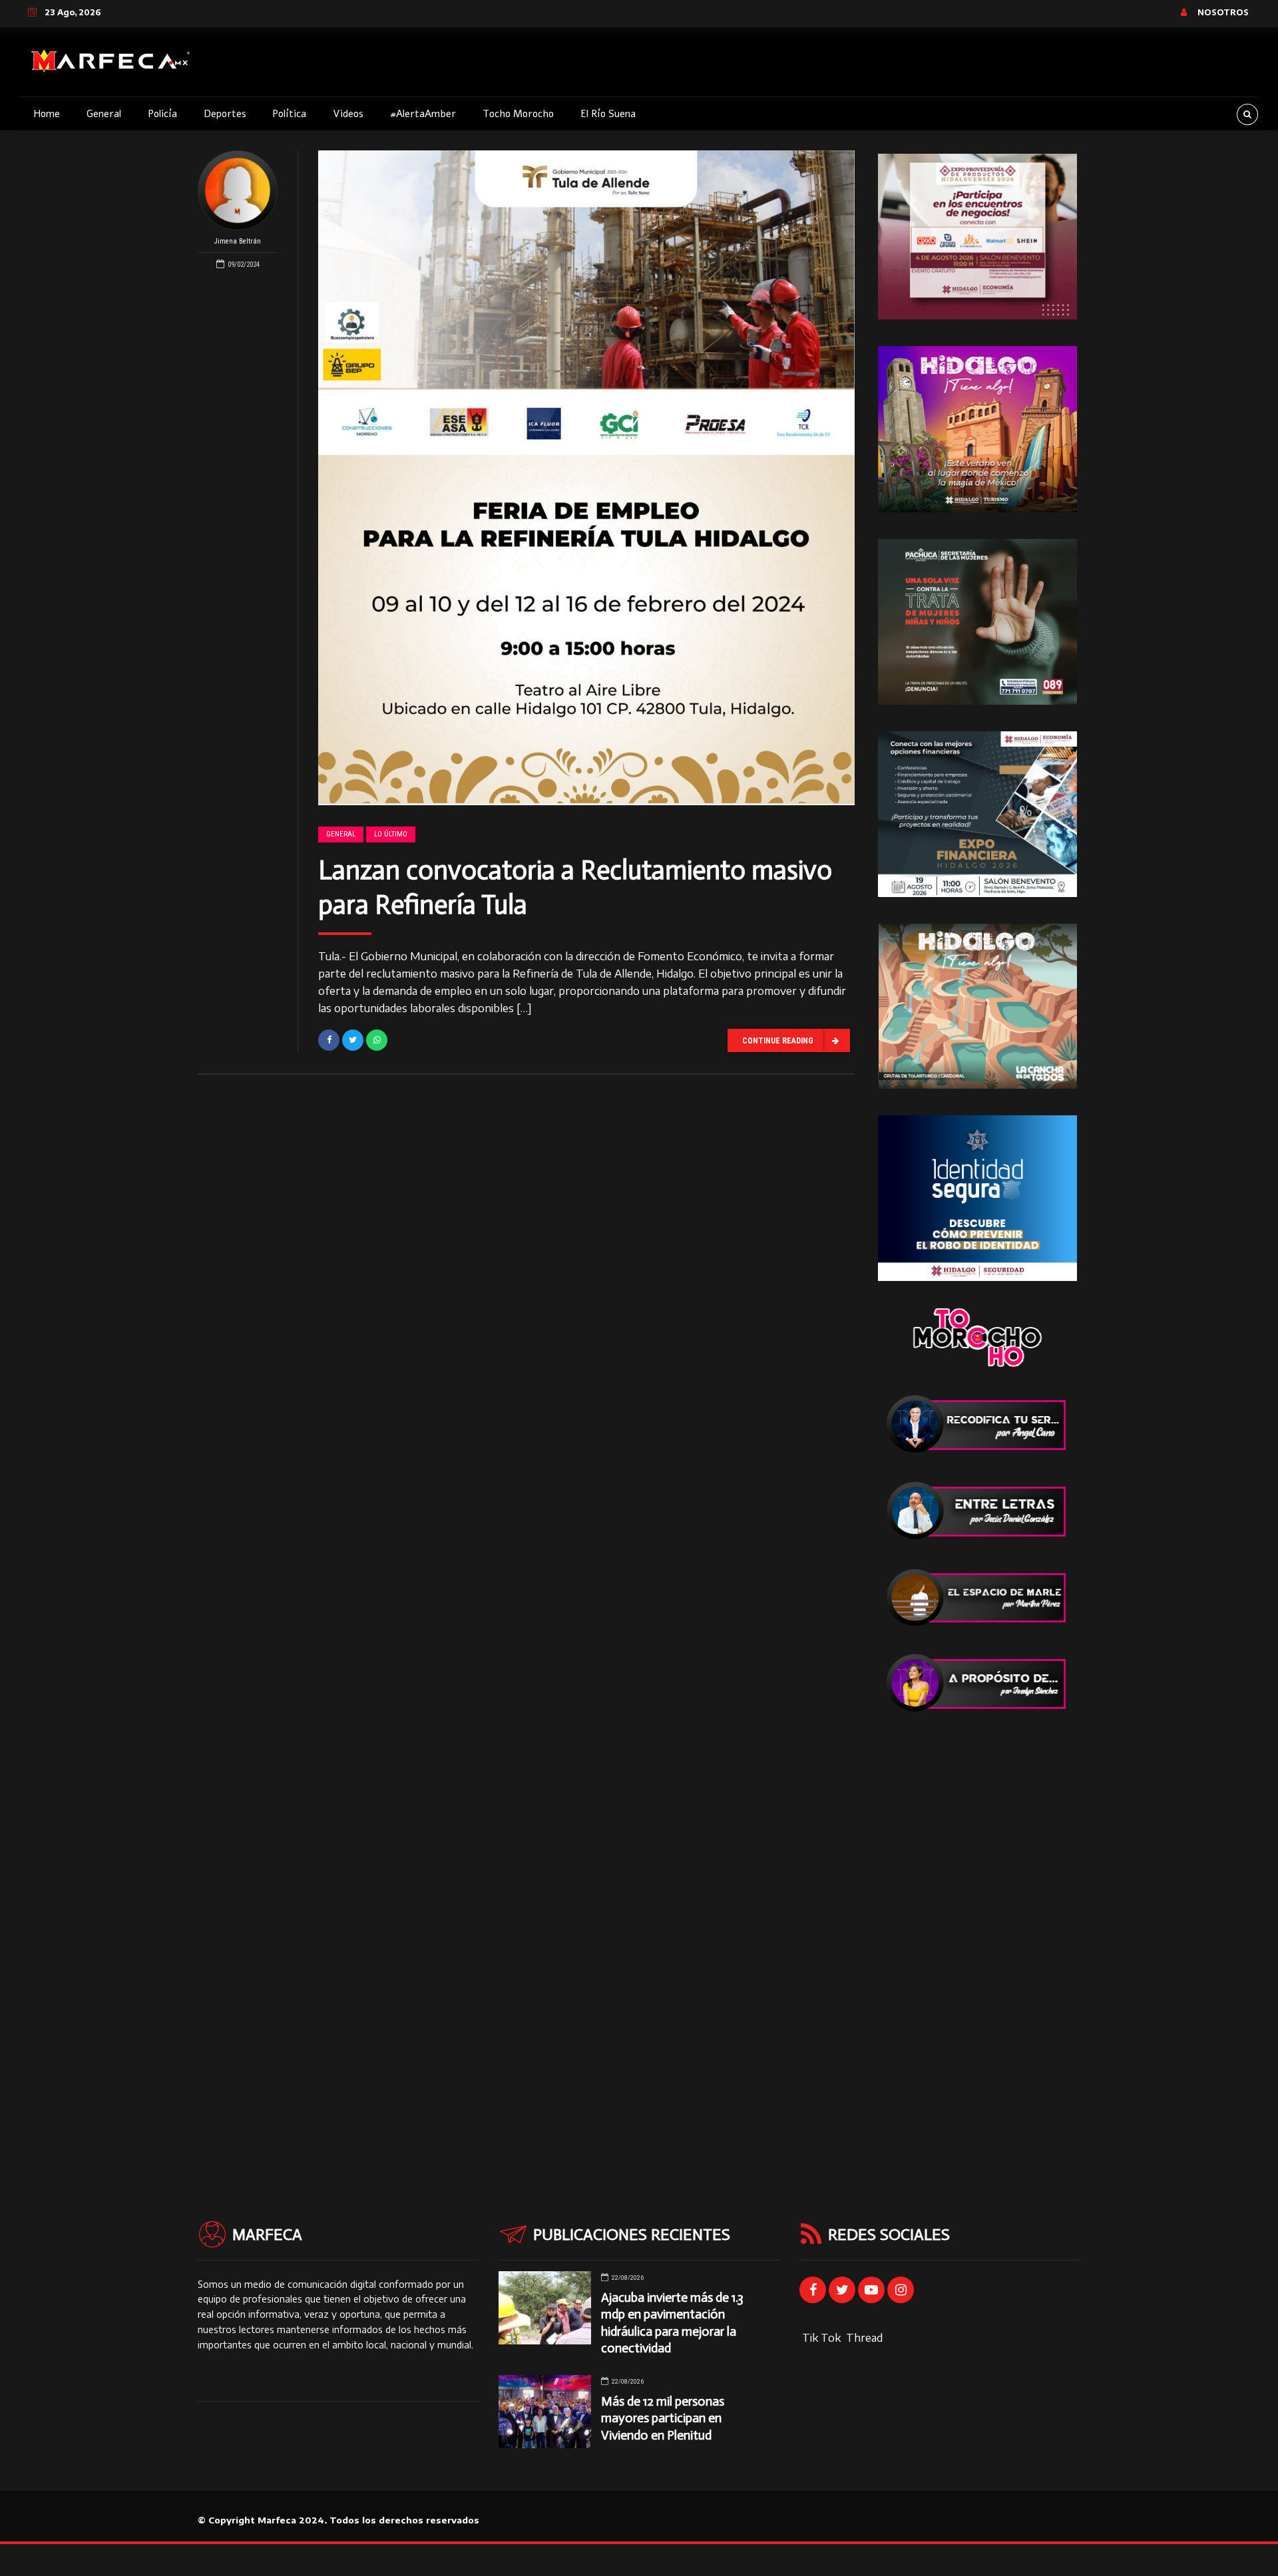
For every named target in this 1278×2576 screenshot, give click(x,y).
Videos (348, 114)
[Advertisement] (977, 1939)
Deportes (225, 114)
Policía (162, 114)
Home (47, 114)
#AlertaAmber (423, 114)
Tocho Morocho (518, 114)
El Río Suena (608, 114)
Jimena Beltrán (238, 241)
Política (289, 114)
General (104, 114)
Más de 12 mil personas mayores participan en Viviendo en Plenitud (663, 2418)
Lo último (391, 834)
